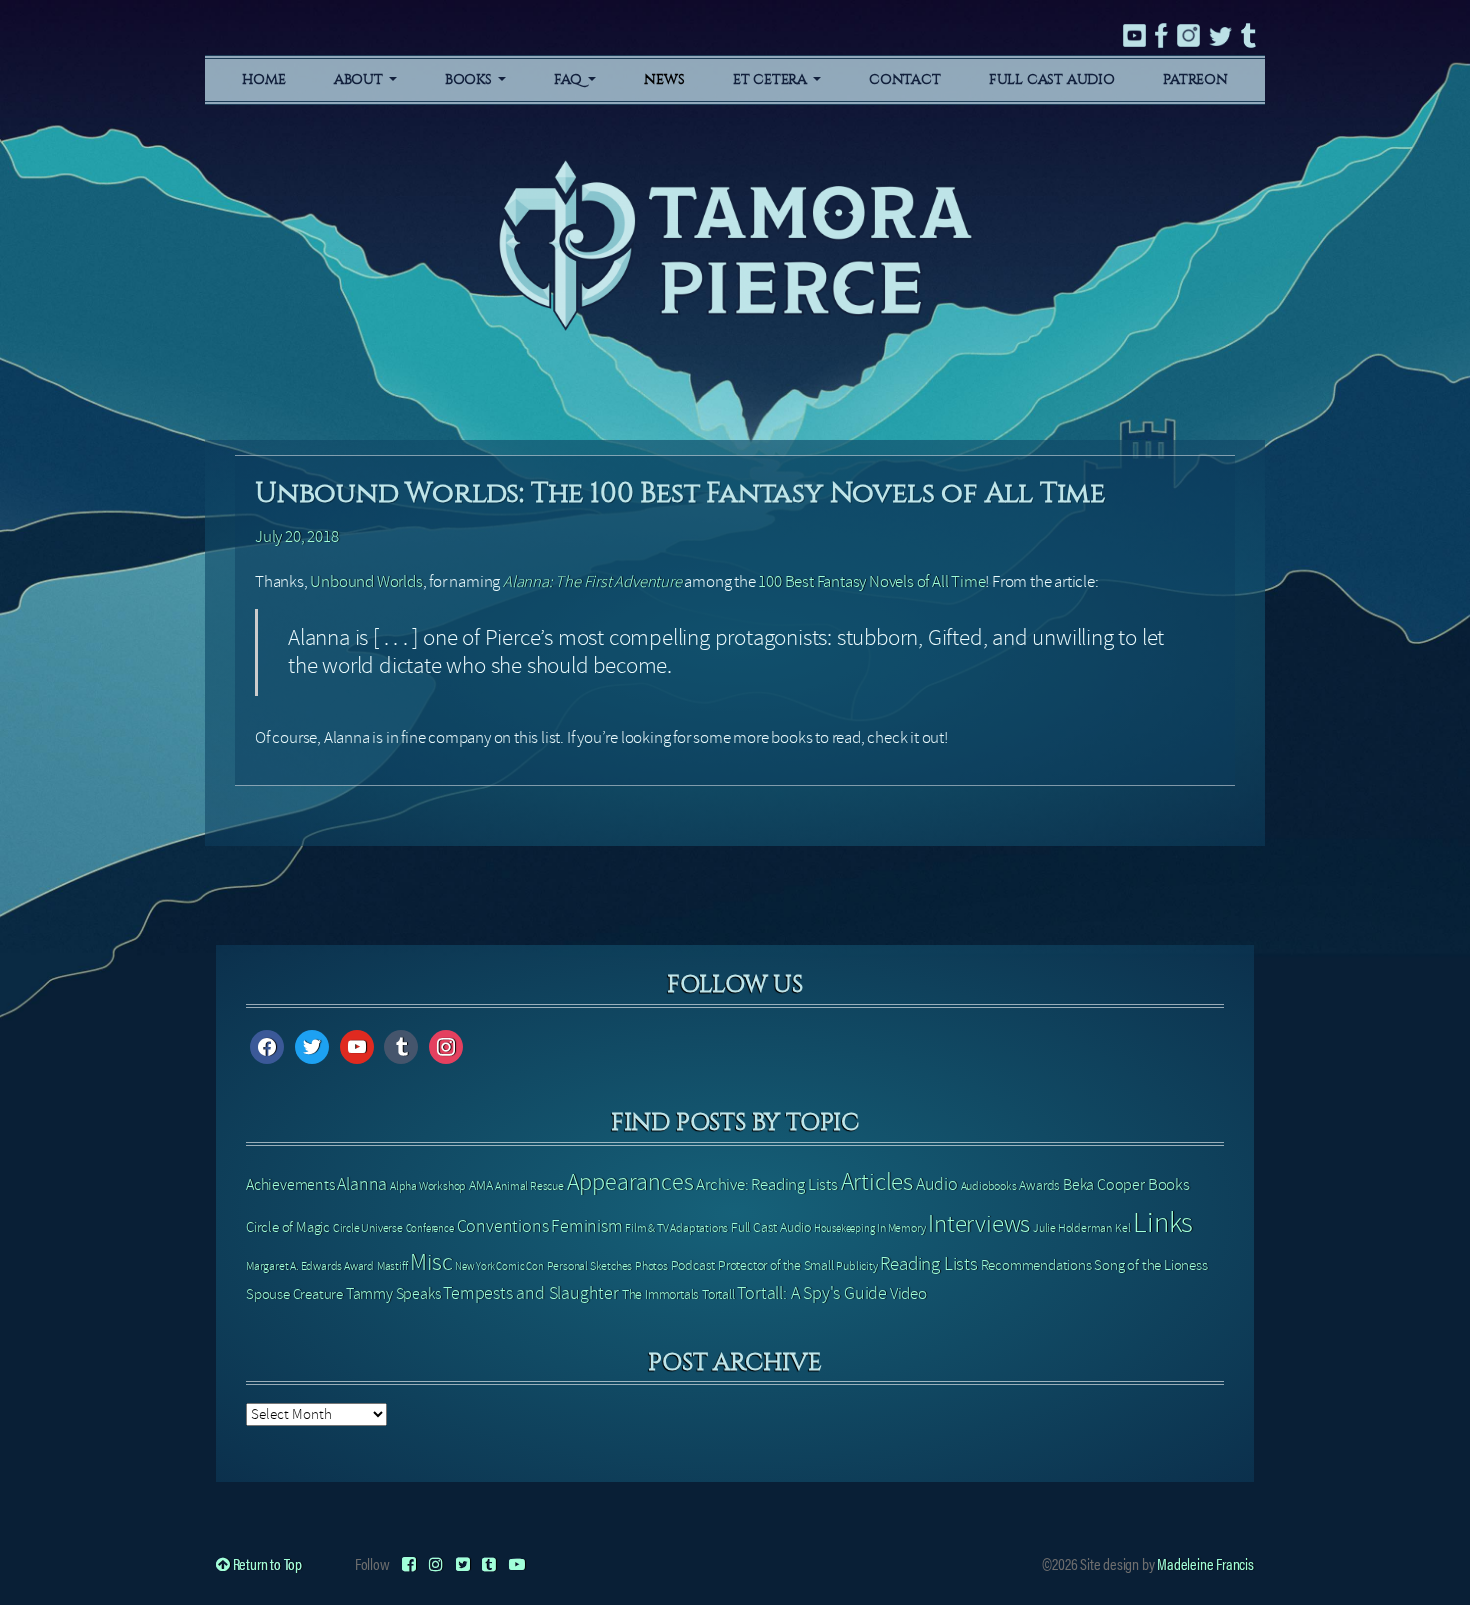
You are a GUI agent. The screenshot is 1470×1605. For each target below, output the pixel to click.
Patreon (1195, 79)
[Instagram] (436, 1563)
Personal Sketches (590, 1266)
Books (470, 79)
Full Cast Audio (1052, 79)
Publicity (856, 1266)
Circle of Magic (288, 1227)
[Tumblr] (489, 1563)
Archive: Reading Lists (767, 1184)
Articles (877, 1182)
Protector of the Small (776, 1265)
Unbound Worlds (366, 581)
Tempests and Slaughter (531, 1293)
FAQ (570, 79)
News (664, 79)
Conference (430, 1228)
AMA (480, 1185)
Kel (1122, 1228)
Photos (651, 1266)
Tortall (718, 1294)
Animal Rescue (529, 1186)
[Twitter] (463, 1563)
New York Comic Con (499, 1266)
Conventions (503, 1226)
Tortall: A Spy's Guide (812, 1293)
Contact (905, 79)
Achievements (290, 1185)
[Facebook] (409, 1563)
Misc (431, 1262)
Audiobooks (989, 1186)
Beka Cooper (1104, 1185)
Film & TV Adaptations (676, 1228)
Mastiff (392, 1266)
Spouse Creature (294, 1294)
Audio (937, 1184)
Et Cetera (772, 79)
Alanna (362, 1184)
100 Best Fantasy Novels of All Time (871, 581)
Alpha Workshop (428, 1186)
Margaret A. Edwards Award (310, 1266)
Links (1163, 1222)
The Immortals (660, 1294)
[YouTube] (517, 1563)
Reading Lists (928, 1264)
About (360, 79)
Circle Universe (368, 1228)
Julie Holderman (1072, 1228)
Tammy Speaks (393, 1294)
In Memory (901, 1228)
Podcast (693, 1265)
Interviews (979, 1224)
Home (263, 79)
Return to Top (266, 1563)
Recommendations (1036, 1265)
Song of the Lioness (1150, 1265)
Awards (1039, 1185)
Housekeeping (844, 1228)
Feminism (586, 1226)
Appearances (630, 1182)
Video (908, 1293)
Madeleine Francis (1205, 1563)
